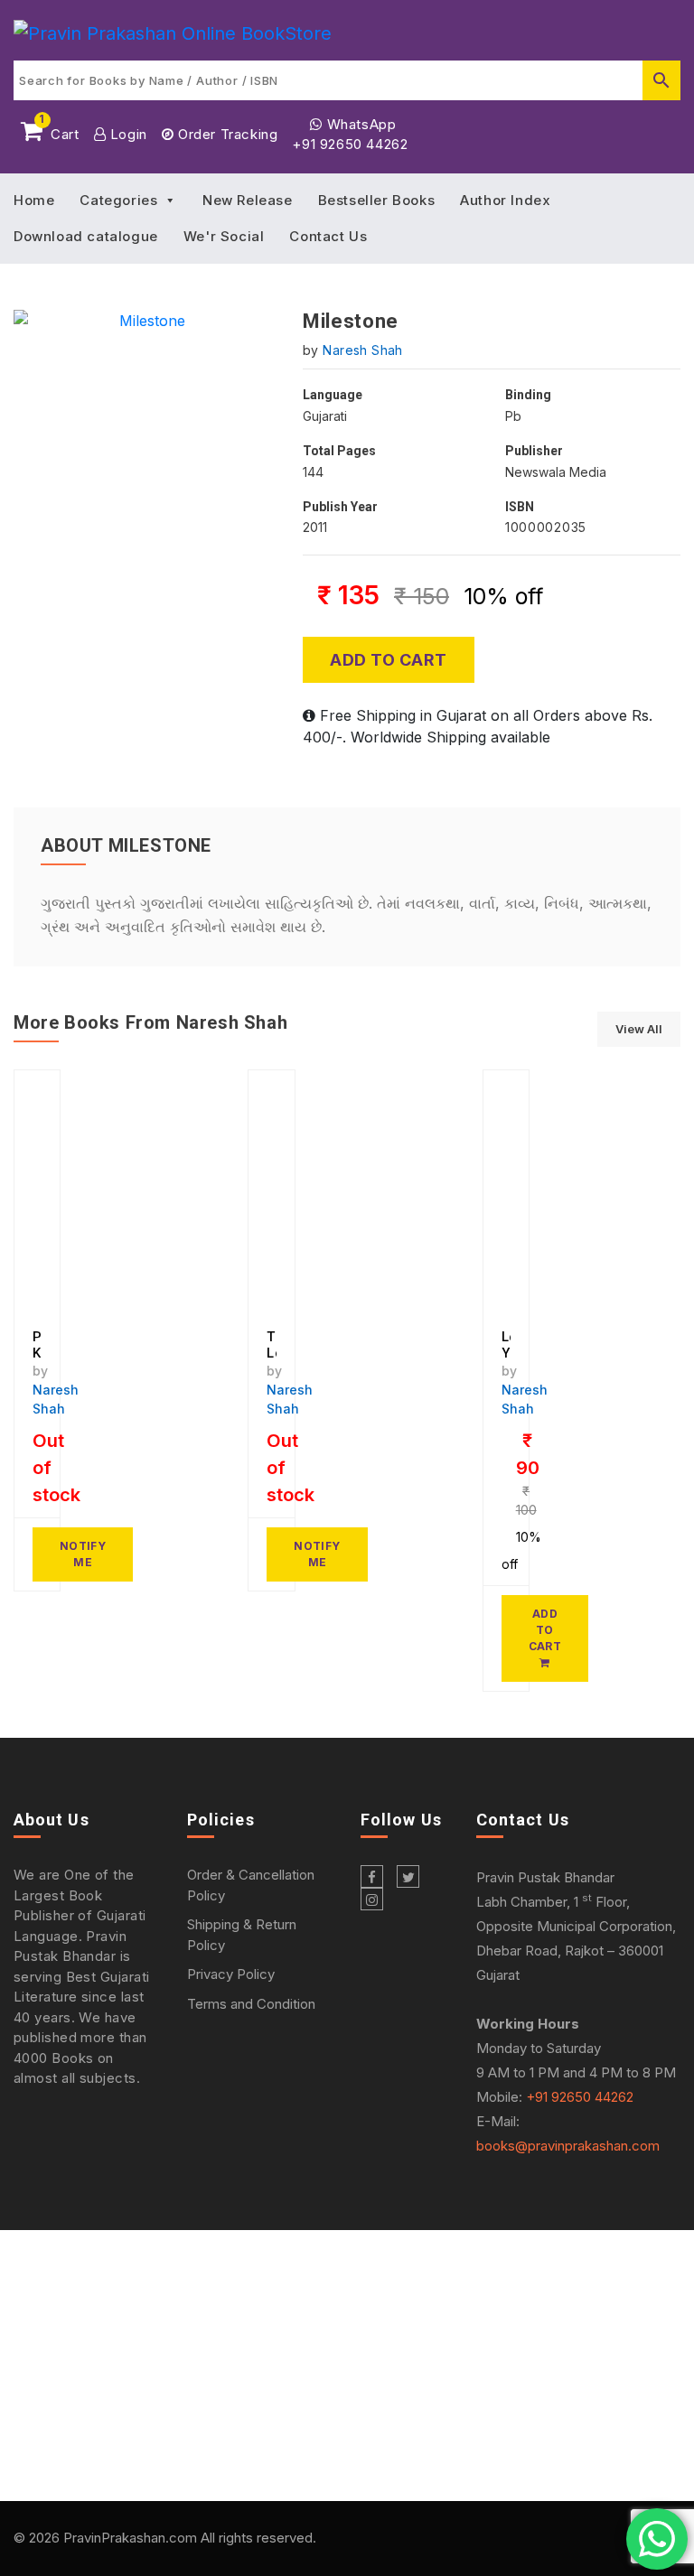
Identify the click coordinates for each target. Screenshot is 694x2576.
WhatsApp (359, 124)
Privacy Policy (231, 1974)
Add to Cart (389, 660)
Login (127, 134)
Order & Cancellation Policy (251, 1885)
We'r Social (224, 236)
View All (639, 1029)
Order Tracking (225, 134)
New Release (248, 200)
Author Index (505, 200)
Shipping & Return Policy (242, 1935)
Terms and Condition (251, 2004)
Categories (118, 200)
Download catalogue (86, 236)
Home (34, 200)
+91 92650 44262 (350, 144)
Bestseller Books (377, 200)
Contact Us (328, 236)
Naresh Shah (363, 350)
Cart (59, 131)
